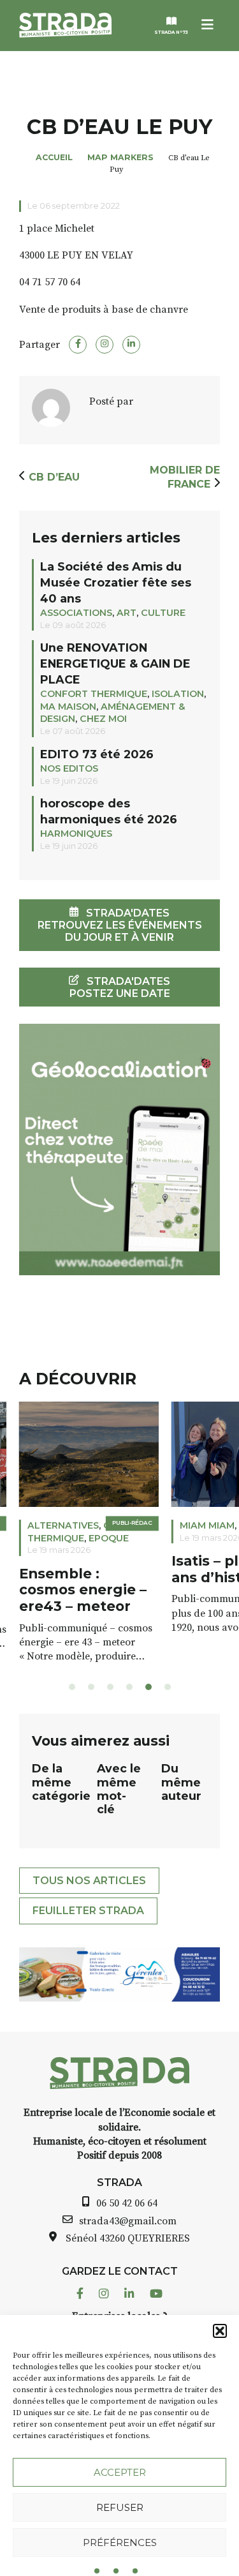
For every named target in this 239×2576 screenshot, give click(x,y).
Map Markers (120, 157)
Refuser (120, 2507)
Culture (163, 613)
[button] (220, 2331)
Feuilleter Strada (88, 1911)
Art (127, 613)
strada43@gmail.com (128, 2221)
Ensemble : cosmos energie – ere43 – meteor (83, 1590)
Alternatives (63, 1525)
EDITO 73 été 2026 (97, 754)
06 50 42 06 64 (127, 2203)
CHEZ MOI (103, 719)
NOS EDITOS (69, 768)
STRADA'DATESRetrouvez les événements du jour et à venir (120, 925)
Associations (76, 613)
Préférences (120, 2542)
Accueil (54, 157)
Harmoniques (76, 834)
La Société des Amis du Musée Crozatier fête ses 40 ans (116, 582)
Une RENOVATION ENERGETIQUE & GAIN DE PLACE (115, 663)
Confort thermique (94, 694)
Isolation (178, 694)
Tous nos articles (89, 1881)
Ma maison (68, 707)
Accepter (120, 2472)
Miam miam (207, 1525)
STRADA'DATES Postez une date (120, 987)
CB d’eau (54, 477)
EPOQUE (109, 1538)
